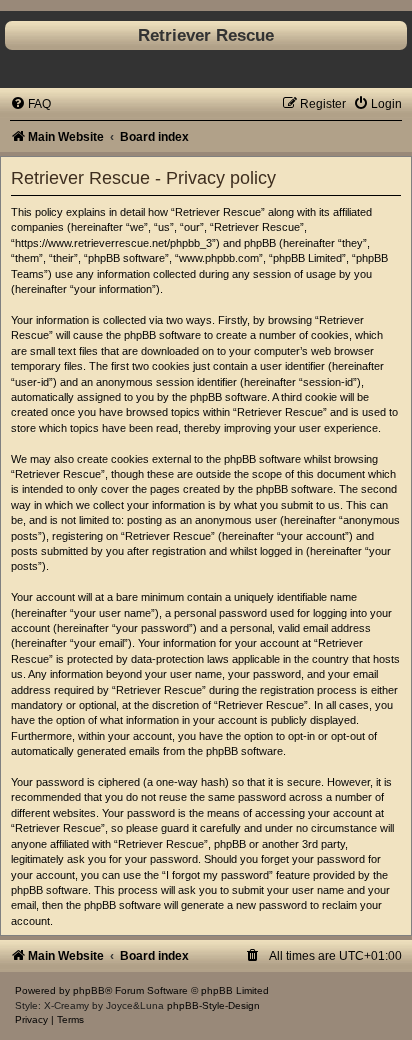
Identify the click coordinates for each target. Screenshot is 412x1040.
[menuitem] (30, 104)
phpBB (89, 990)
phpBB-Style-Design (213, 1005)
